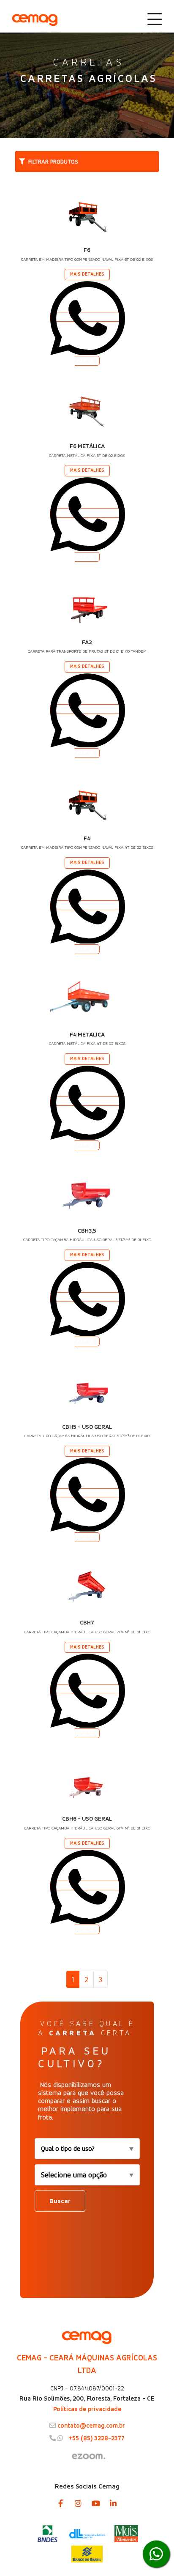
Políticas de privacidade (87, 2409)
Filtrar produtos (53, 161)
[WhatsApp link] (156, 2554)
